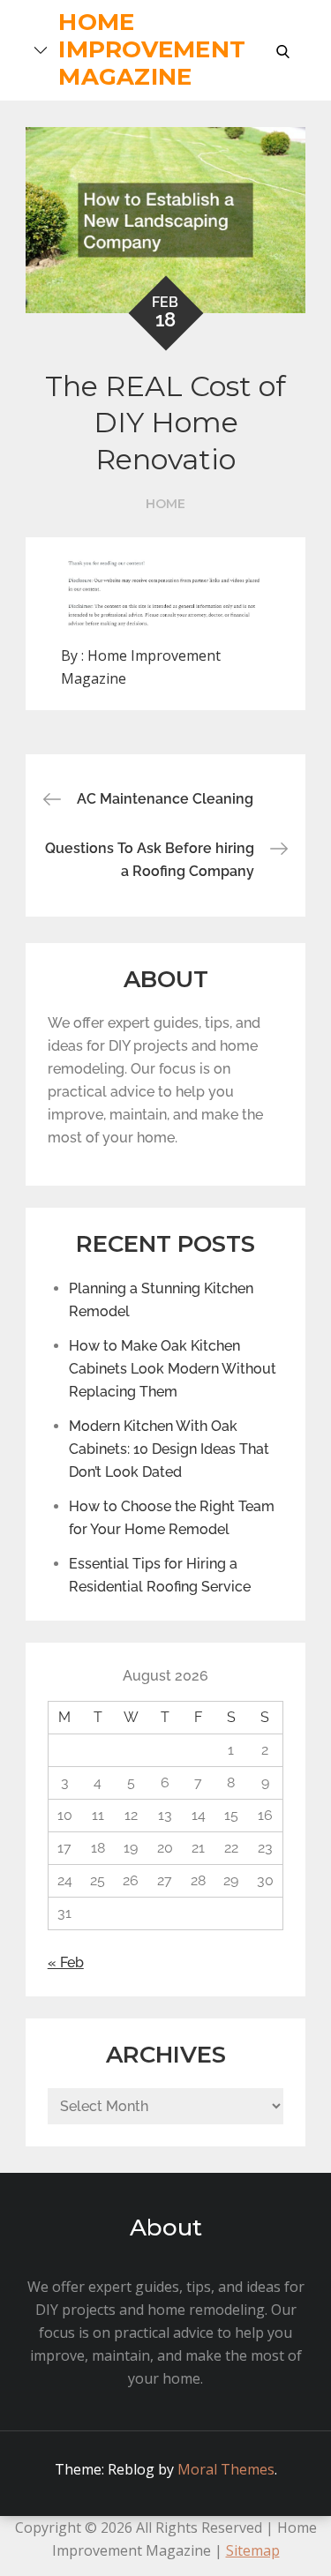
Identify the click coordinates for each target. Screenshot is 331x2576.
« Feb (66, 1962)
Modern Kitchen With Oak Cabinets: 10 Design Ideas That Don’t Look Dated (169, 1449)
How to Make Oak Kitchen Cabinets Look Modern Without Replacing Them (173, 1369)
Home (165, 504)
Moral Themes (226, 2469)
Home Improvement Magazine (152, 49)
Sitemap (253, 2550)
